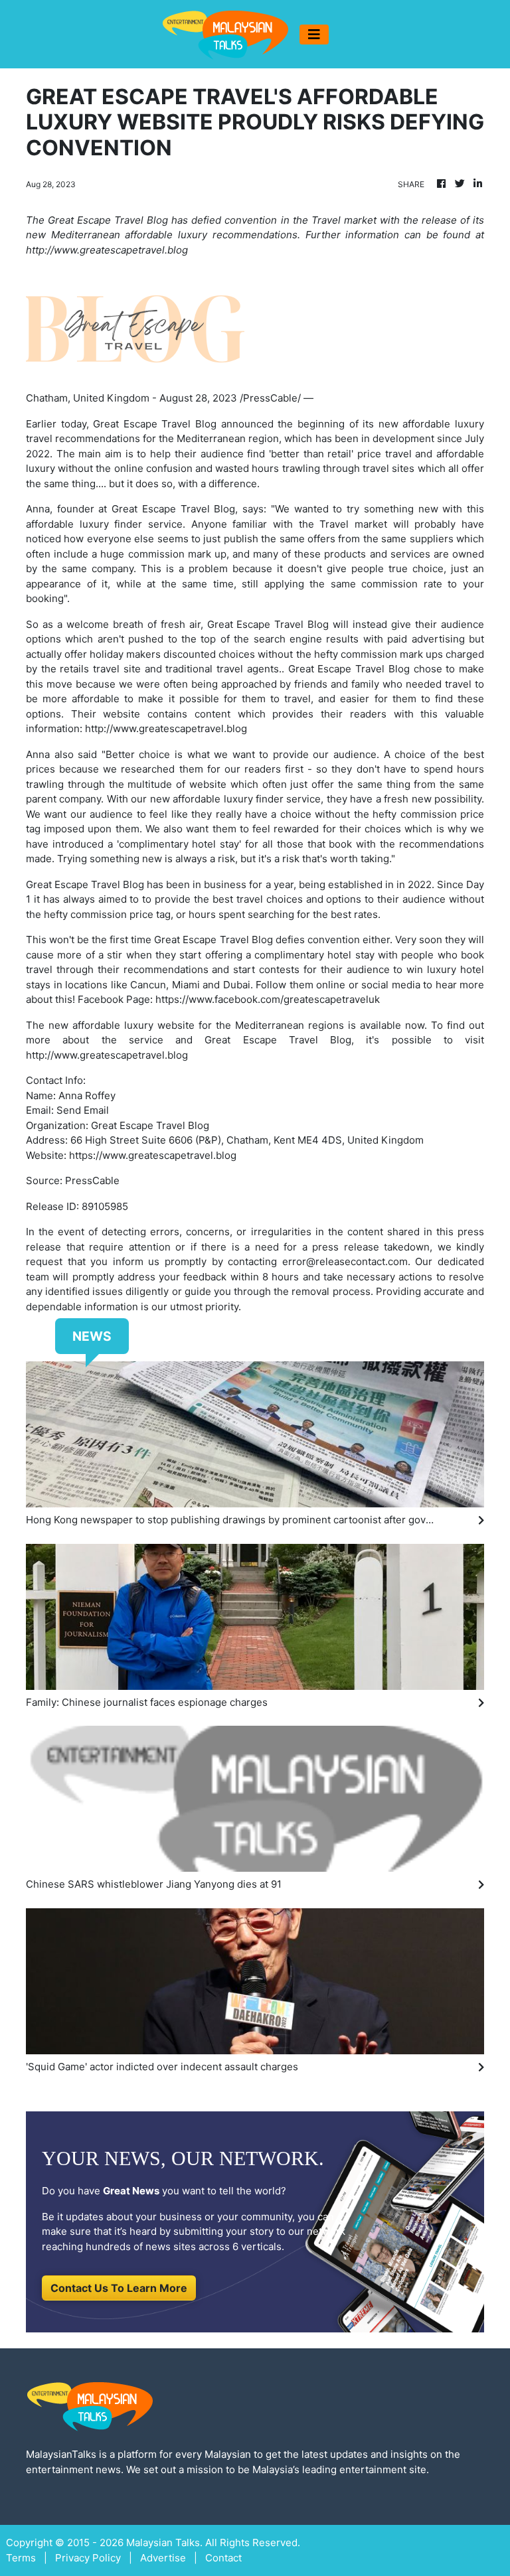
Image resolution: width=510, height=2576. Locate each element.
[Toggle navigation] (314, 35)
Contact (223, 2558)
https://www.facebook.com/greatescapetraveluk (268, 999)
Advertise (163, 2558)
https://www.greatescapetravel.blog (153, 1155)
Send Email (83, 1110)
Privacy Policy (88, 2558)
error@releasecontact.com (345, 1261)
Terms (21, 2558)
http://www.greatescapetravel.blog (166, 728)
